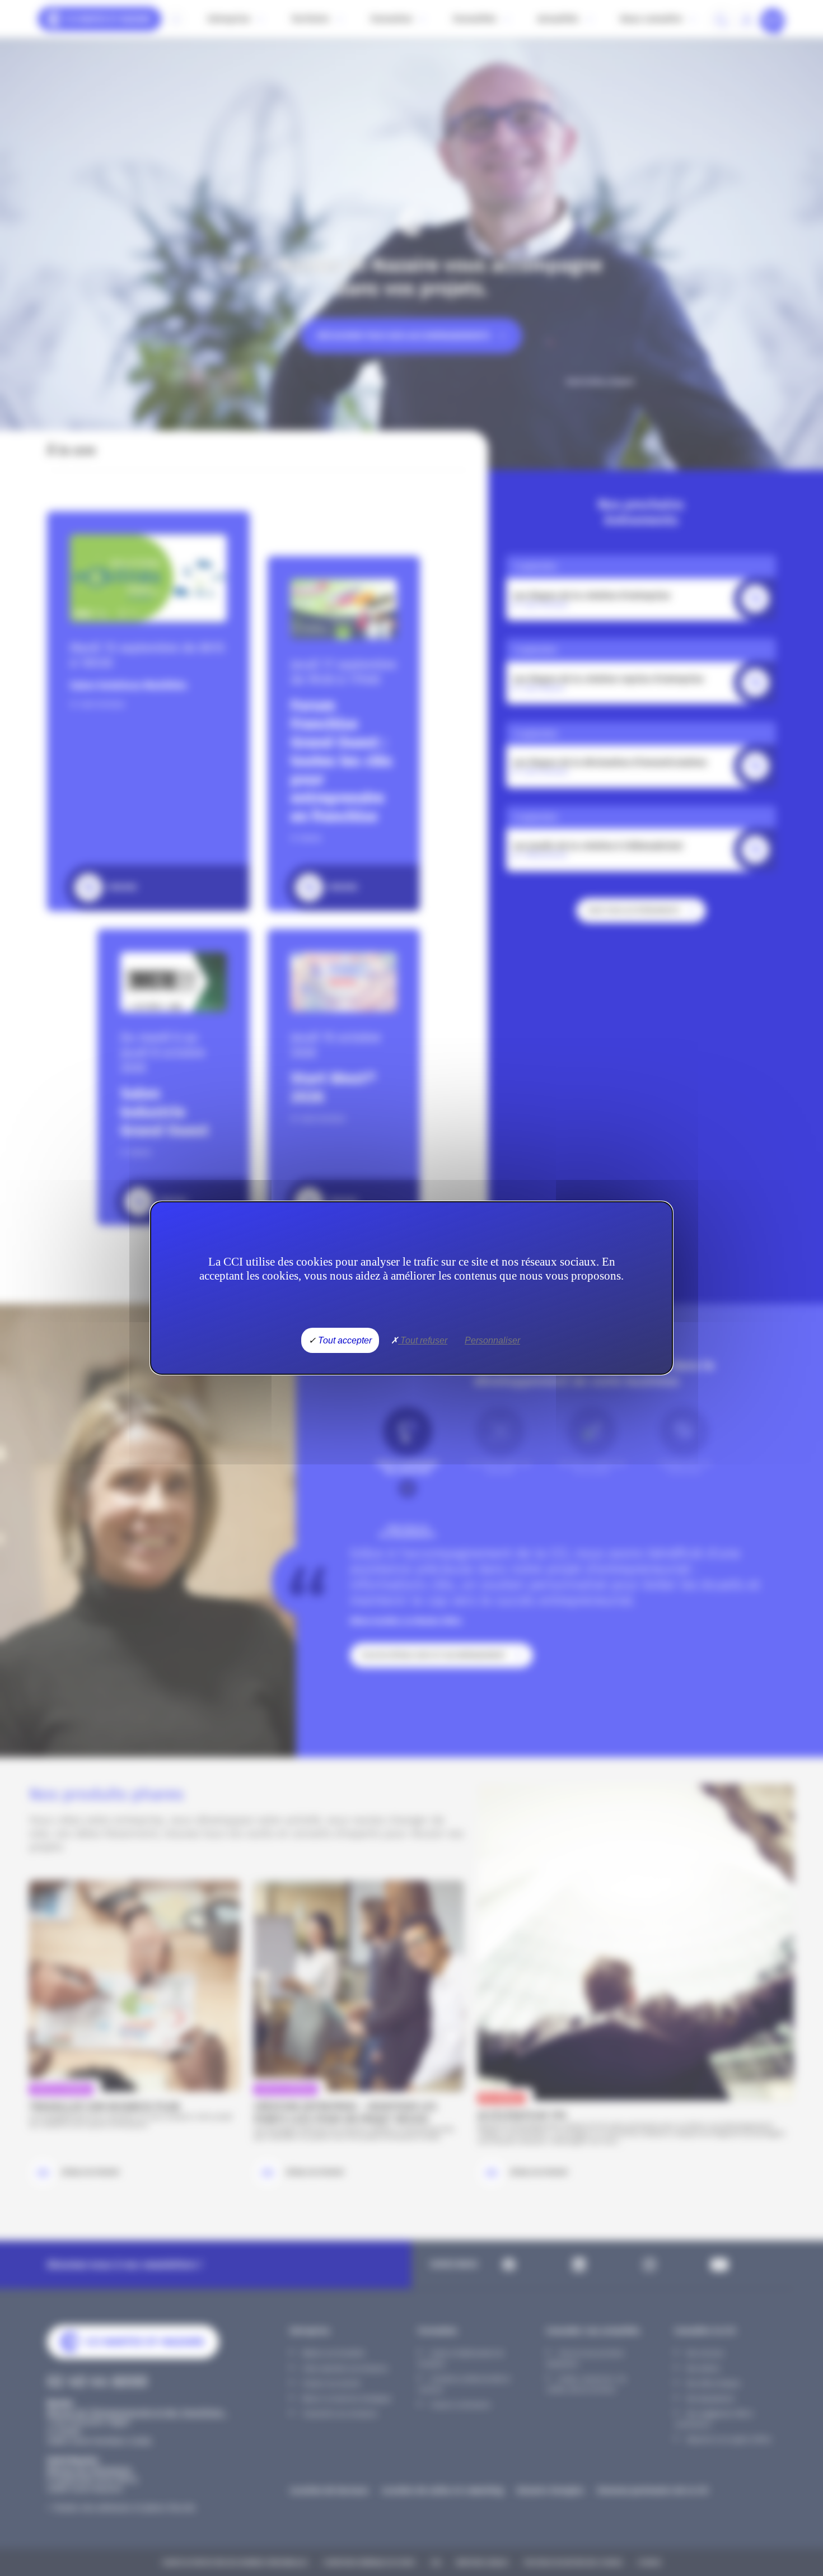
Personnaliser (492, 1340)
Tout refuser (423, 1340)
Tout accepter (344, 1340)
